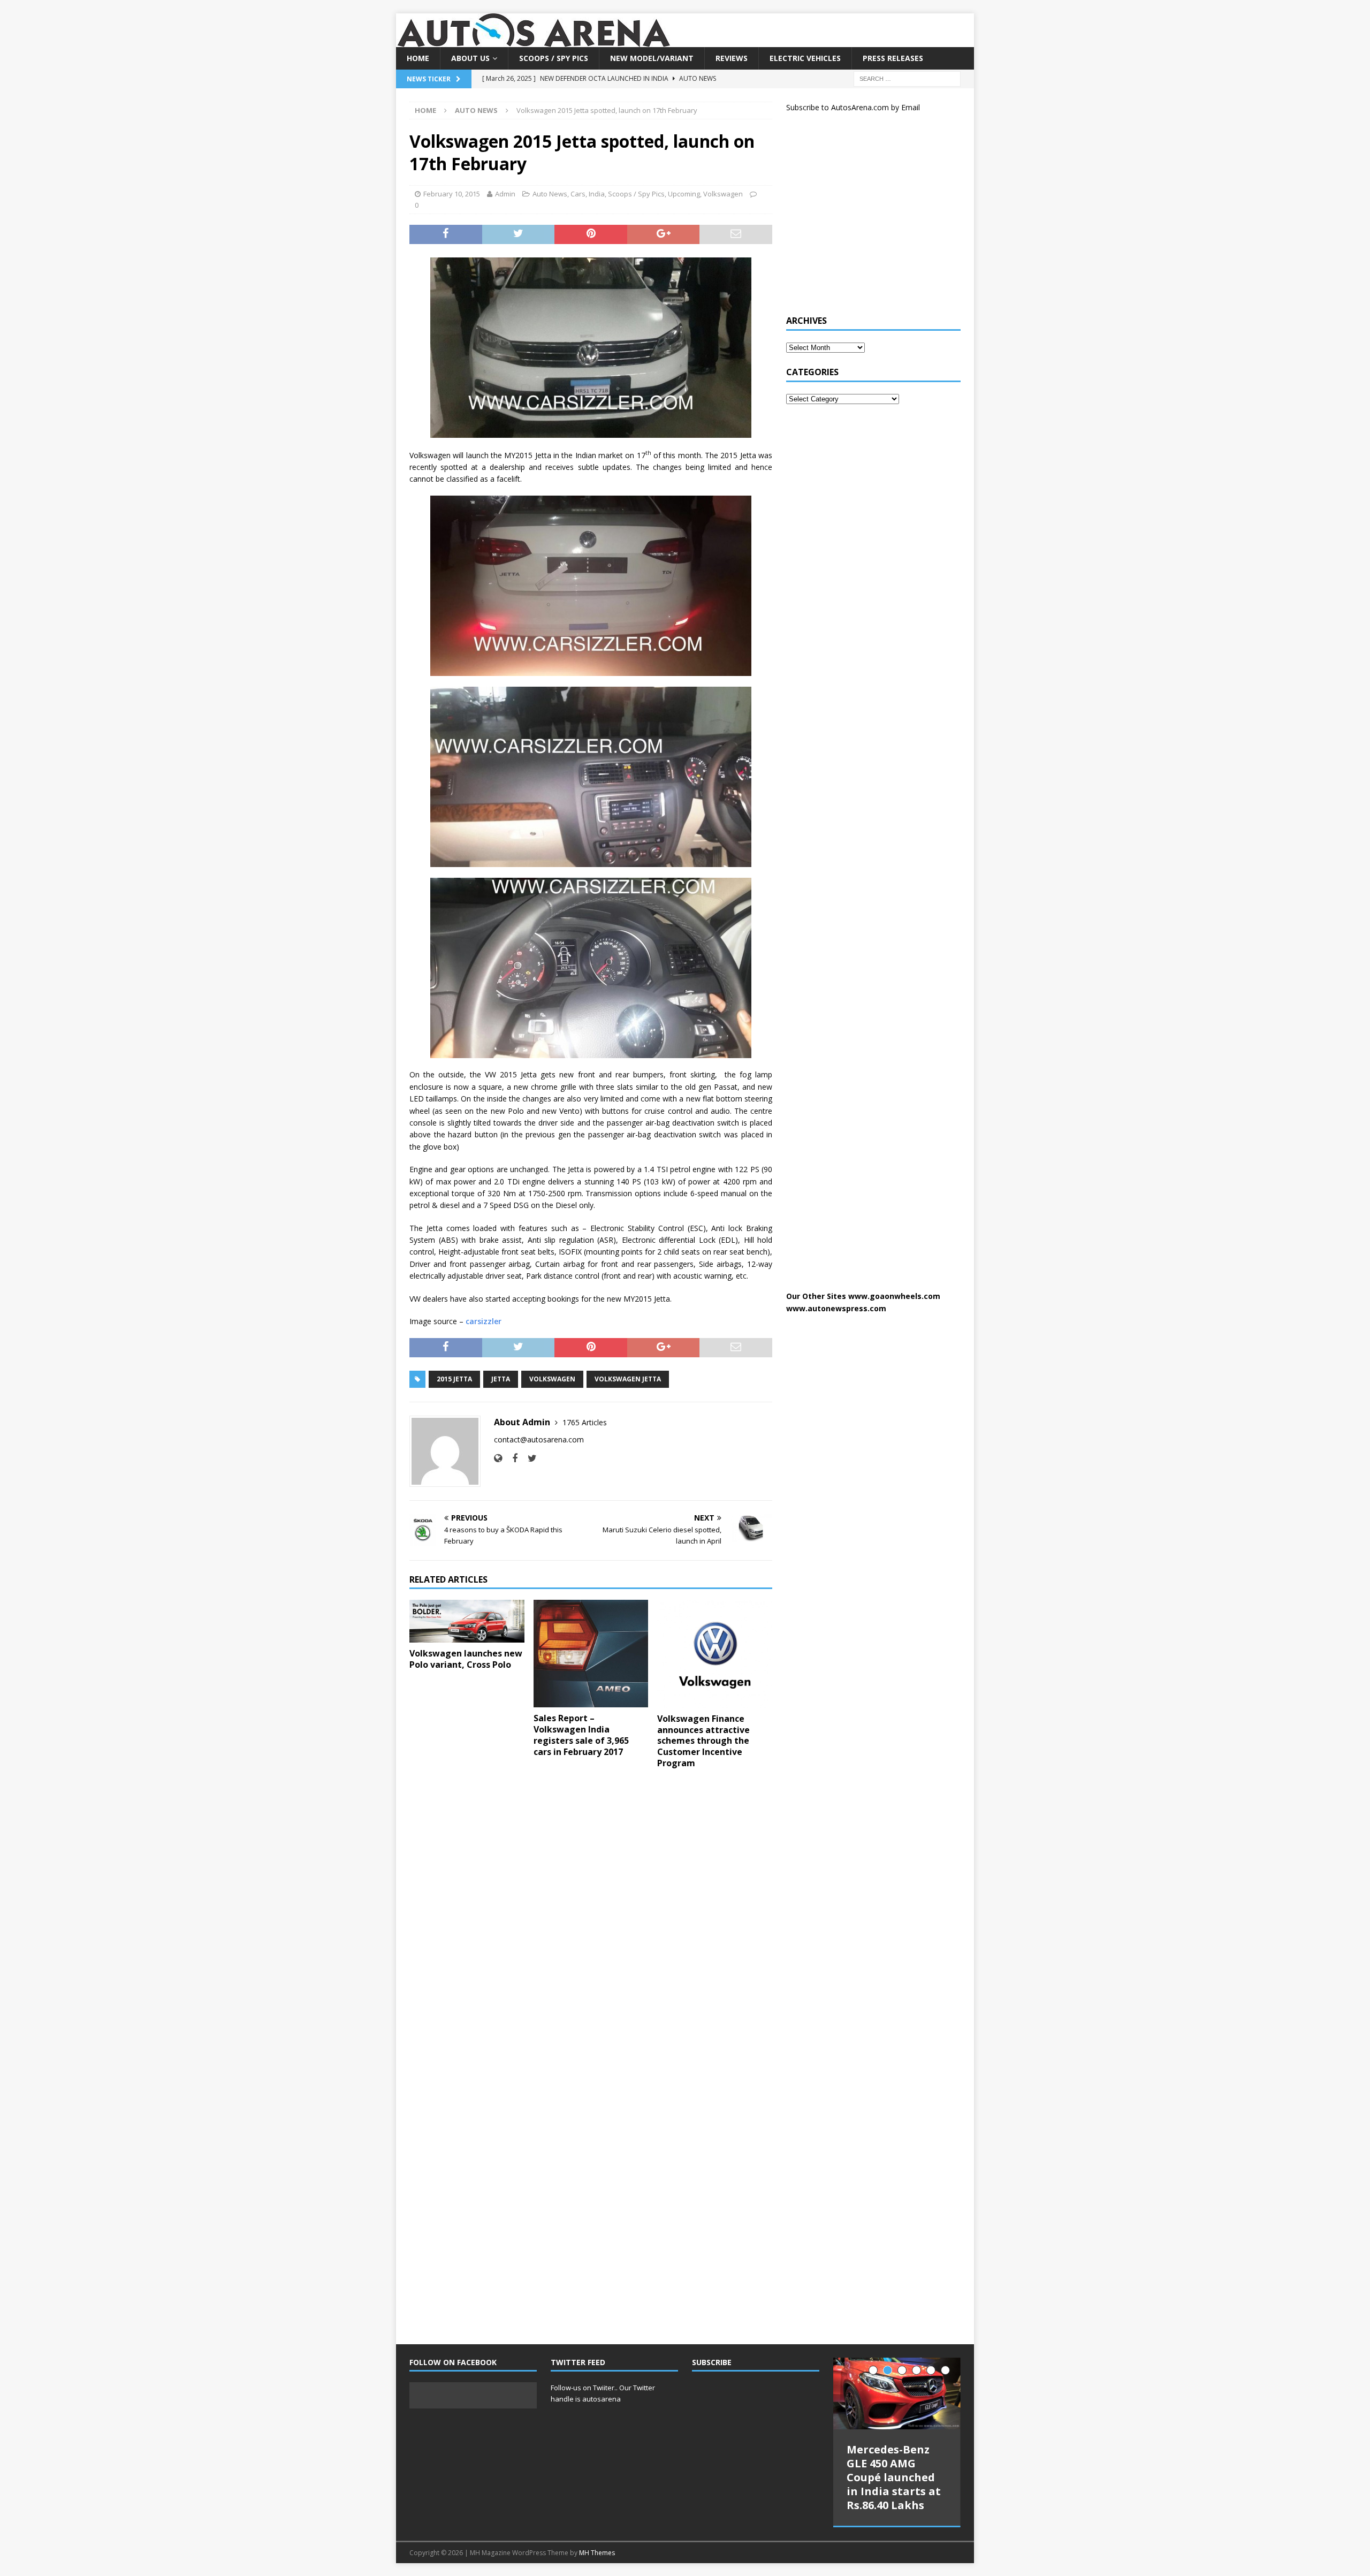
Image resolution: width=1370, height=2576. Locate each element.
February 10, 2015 (452, 194)
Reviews (732, 58)
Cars (578, 194)
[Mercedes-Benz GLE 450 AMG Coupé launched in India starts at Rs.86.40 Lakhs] (897, 2393)
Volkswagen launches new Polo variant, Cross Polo (466, 1659)
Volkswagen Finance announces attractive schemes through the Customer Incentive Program (703, 1741)
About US (470, 58)
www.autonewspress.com (836, 1308)
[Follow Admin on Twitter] (528, 1458)
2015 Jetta (454, 1379)
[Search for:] (907, 78)
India (597, 194)
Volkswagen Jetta (628, 1379)
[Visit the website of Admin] (498, 1458)
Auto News (550, 194)
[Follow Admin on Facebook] (511, 1458)
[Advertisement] (866, 218)
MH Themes (597, 2553)
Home (418, 58)
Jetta (501, 1379)
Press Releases (893, 58)
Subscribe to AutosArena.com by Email (853, 107)
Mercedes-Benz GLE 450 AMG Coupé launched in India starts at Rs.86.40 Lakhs (894, 2477)
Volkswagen (723, 194)
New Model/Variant (652, 58)
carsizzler (484, 1321)
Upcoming (684, 194)
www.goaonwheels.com (894, 1296)
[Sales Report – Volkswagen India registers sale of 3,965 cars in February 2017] (591, 1654)
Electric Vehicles (805, 58)
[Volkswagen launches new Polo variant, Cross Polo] (467, 1621)
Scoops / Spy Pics (554, 58)
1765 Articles (585, 1422)
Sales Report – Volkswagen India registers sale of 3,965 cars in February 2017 (581, 1735)
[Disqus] (591, 1916)
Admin (505, 194)
